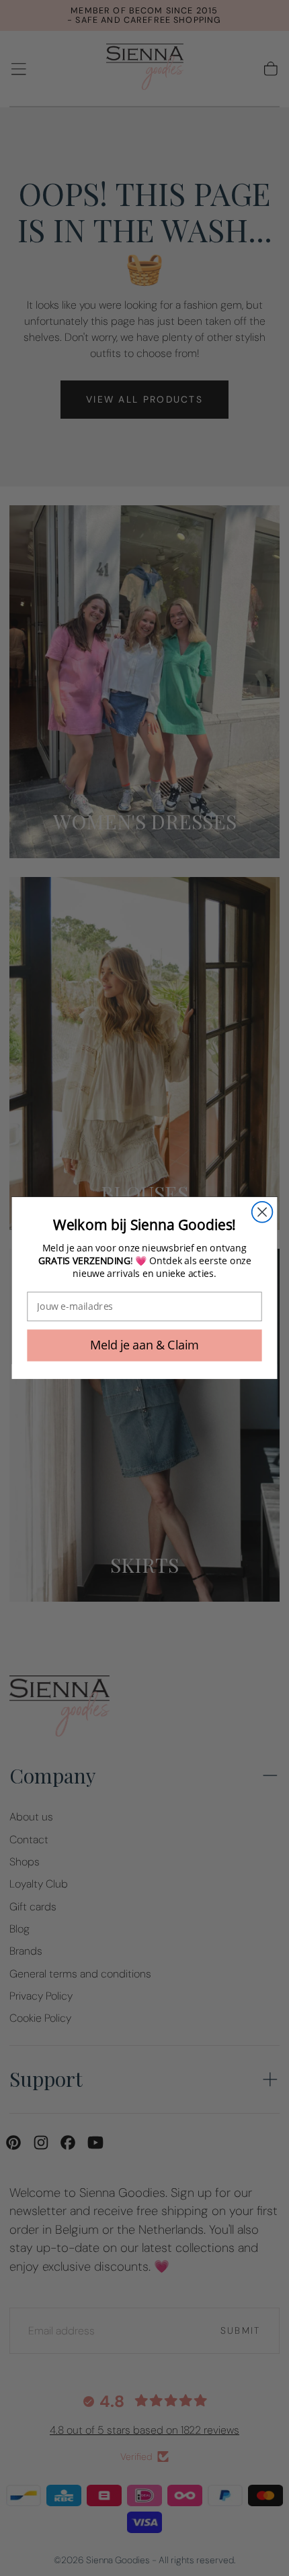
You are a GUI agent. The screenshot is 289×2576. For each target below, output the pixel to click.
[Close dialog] (262, 1212)
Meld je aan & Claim (144, 1345)
